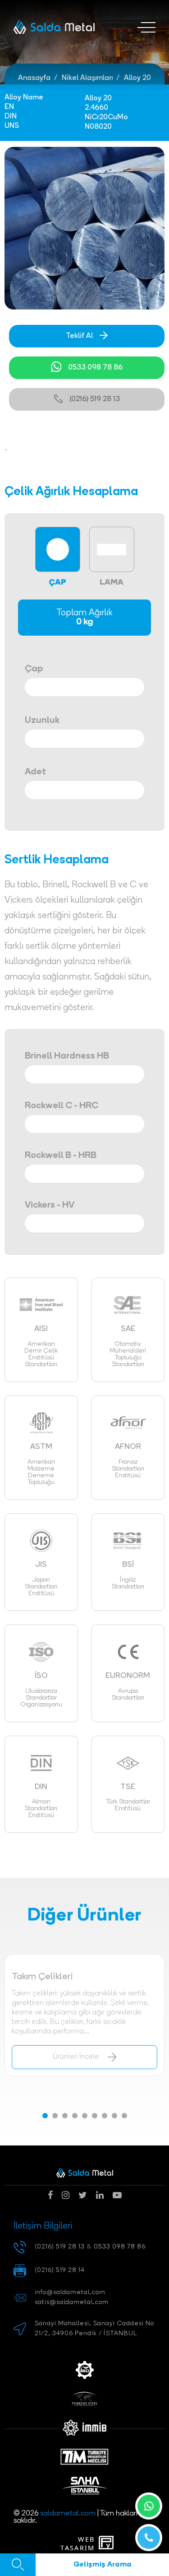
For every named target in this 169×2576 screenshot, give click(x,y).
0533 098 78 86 (95, 368)
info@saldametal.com (70, 2293)
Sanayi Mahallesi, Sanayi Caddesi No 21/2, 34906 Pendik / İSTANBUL (94, 2329)
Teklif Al (79, 336)
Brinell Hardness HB (67, 1056)
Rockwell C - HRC (62, 1106)
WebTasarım (78, 2544)
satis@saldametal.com (72, 2302)
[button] (45, 2116)
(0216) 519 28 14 (60, 2270)
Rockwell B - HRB (61, 1156)
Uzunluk (42, 721)
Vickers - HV (50, 1205)
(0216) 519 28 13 (95, 399)
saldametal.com (68, 2514)
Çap (34, 669)
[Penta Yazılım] (108, 2543)
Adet (36, 772)
